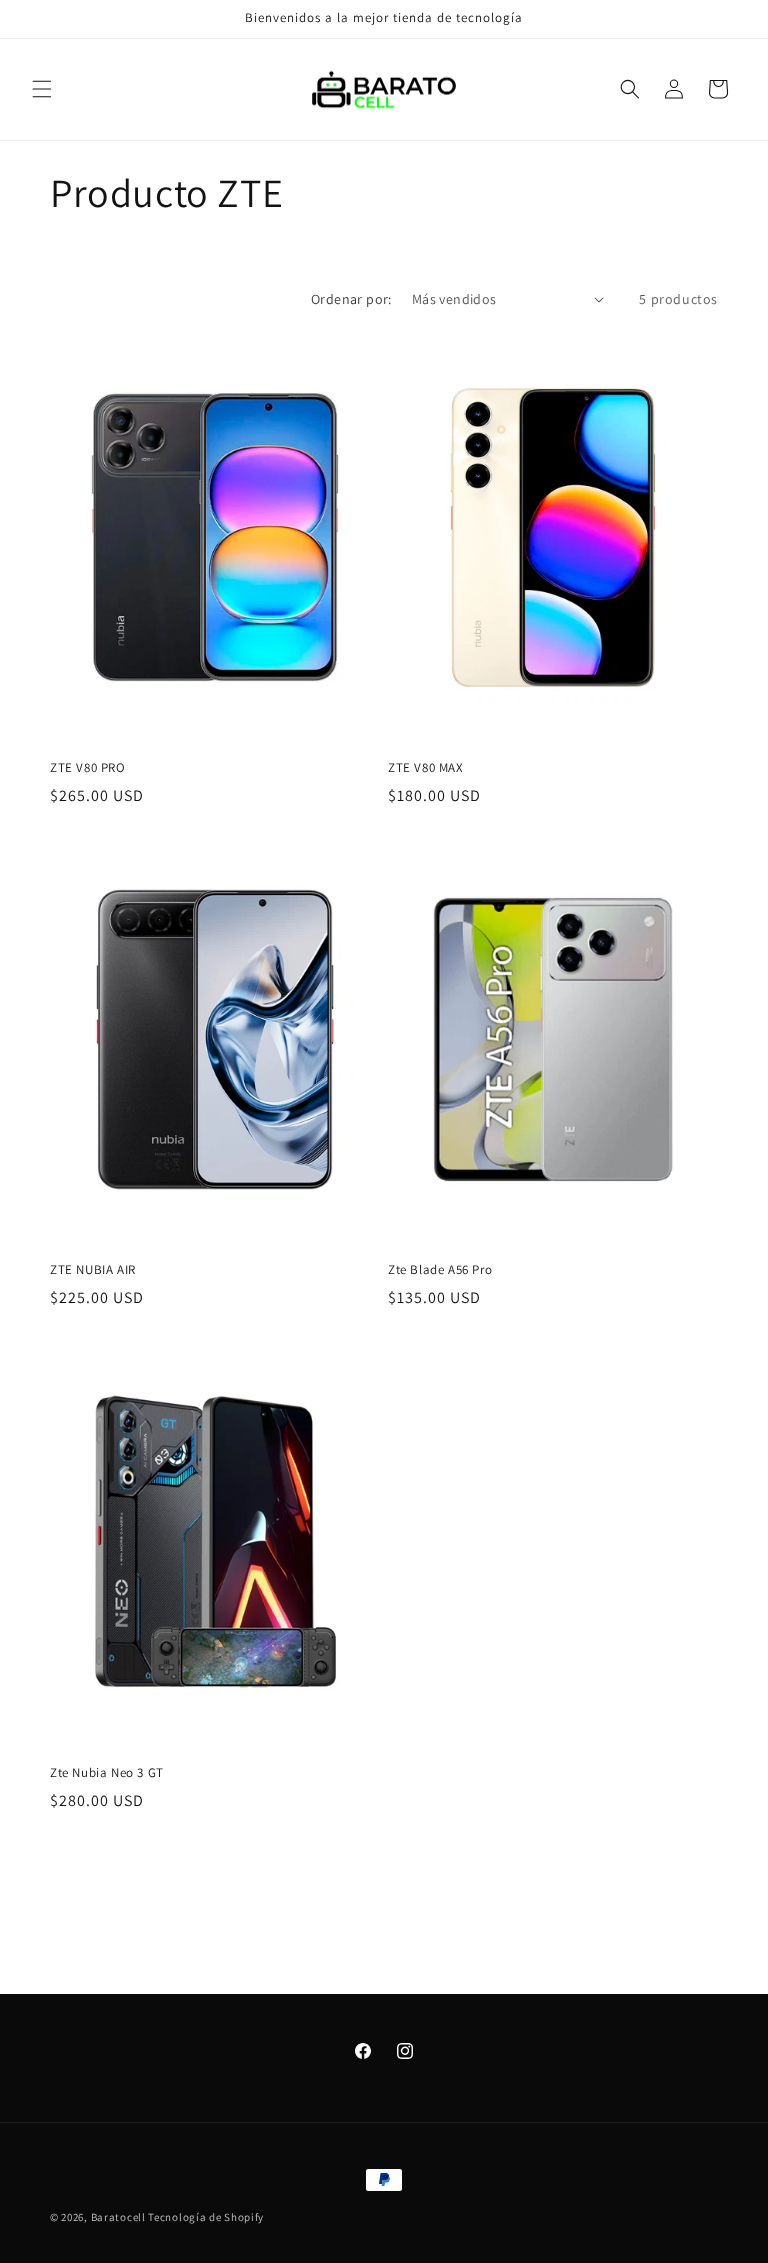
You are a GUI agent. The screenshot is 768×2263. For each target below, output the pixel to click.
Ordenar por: (351, 299)
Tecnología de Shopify (206, 2217)
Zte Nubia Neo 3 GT (107, 1773)
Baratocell (120, 2217)
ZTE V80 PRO (88, 768)
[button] (42, 89)
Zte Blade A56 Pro (440, 1270)
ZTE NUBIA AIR (93, 1270)
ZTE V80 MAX (426, 768)
